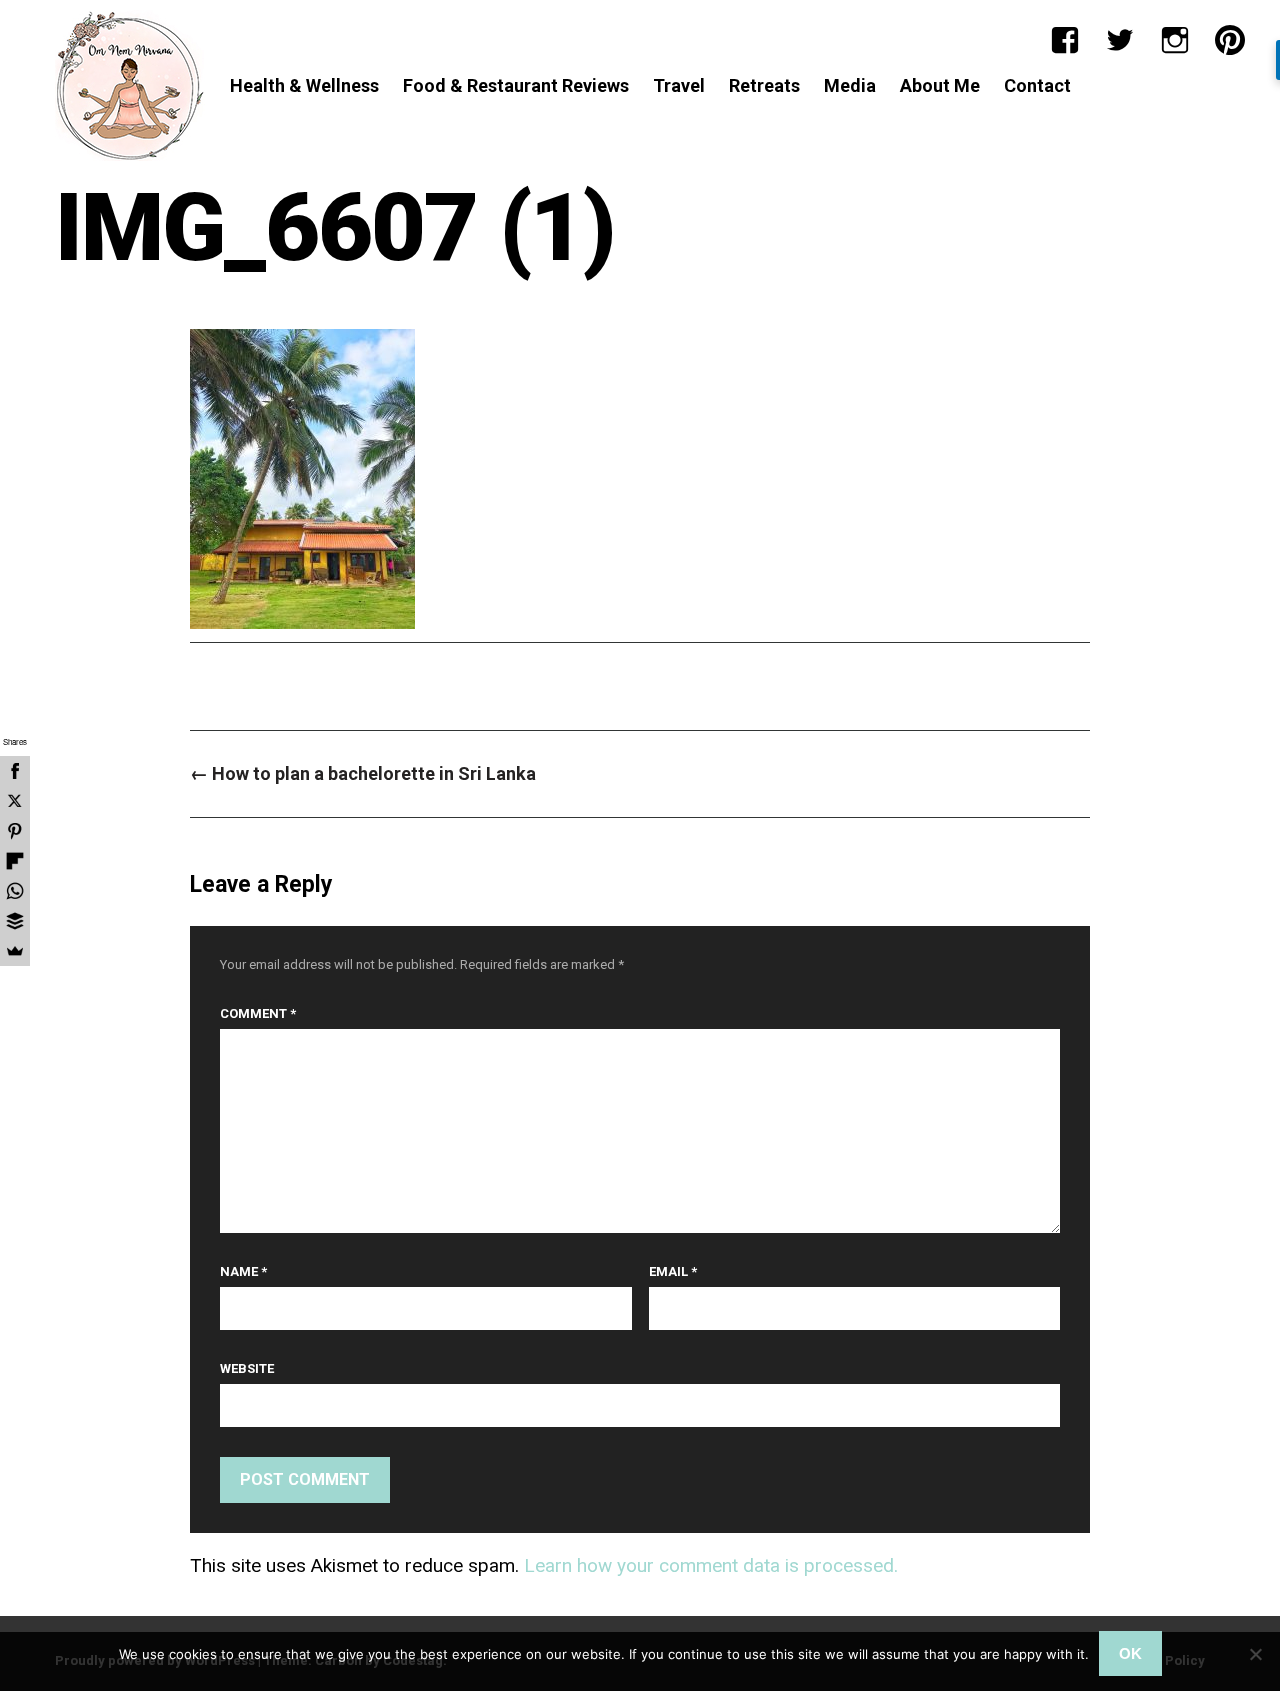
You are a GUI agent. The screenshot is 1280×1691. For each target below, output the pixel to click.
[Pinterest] (1230, 40)
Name (243, 1271)
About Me (940, 85)
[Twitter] (1120, 40)
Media (850, 85)
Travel (679, 85)
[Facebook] (1065, 40)
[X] (15, 801)
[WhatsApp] (15, 891)
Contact (1037, 85)
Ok (1130, 1653)
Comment (258, 1013)
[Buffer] (15, 921)
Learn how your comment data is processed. (711, 1565)
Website (247, 1368)
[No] (1255, 1654)
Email (673, 1271)
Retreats (764, 85)
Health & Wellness (304, 85)
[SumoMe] (15, 951)
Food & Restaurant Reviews (516, 85)
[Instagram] (1175, 40)
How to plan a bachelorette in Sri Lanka (363, 773)
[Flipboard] (15, 861)
